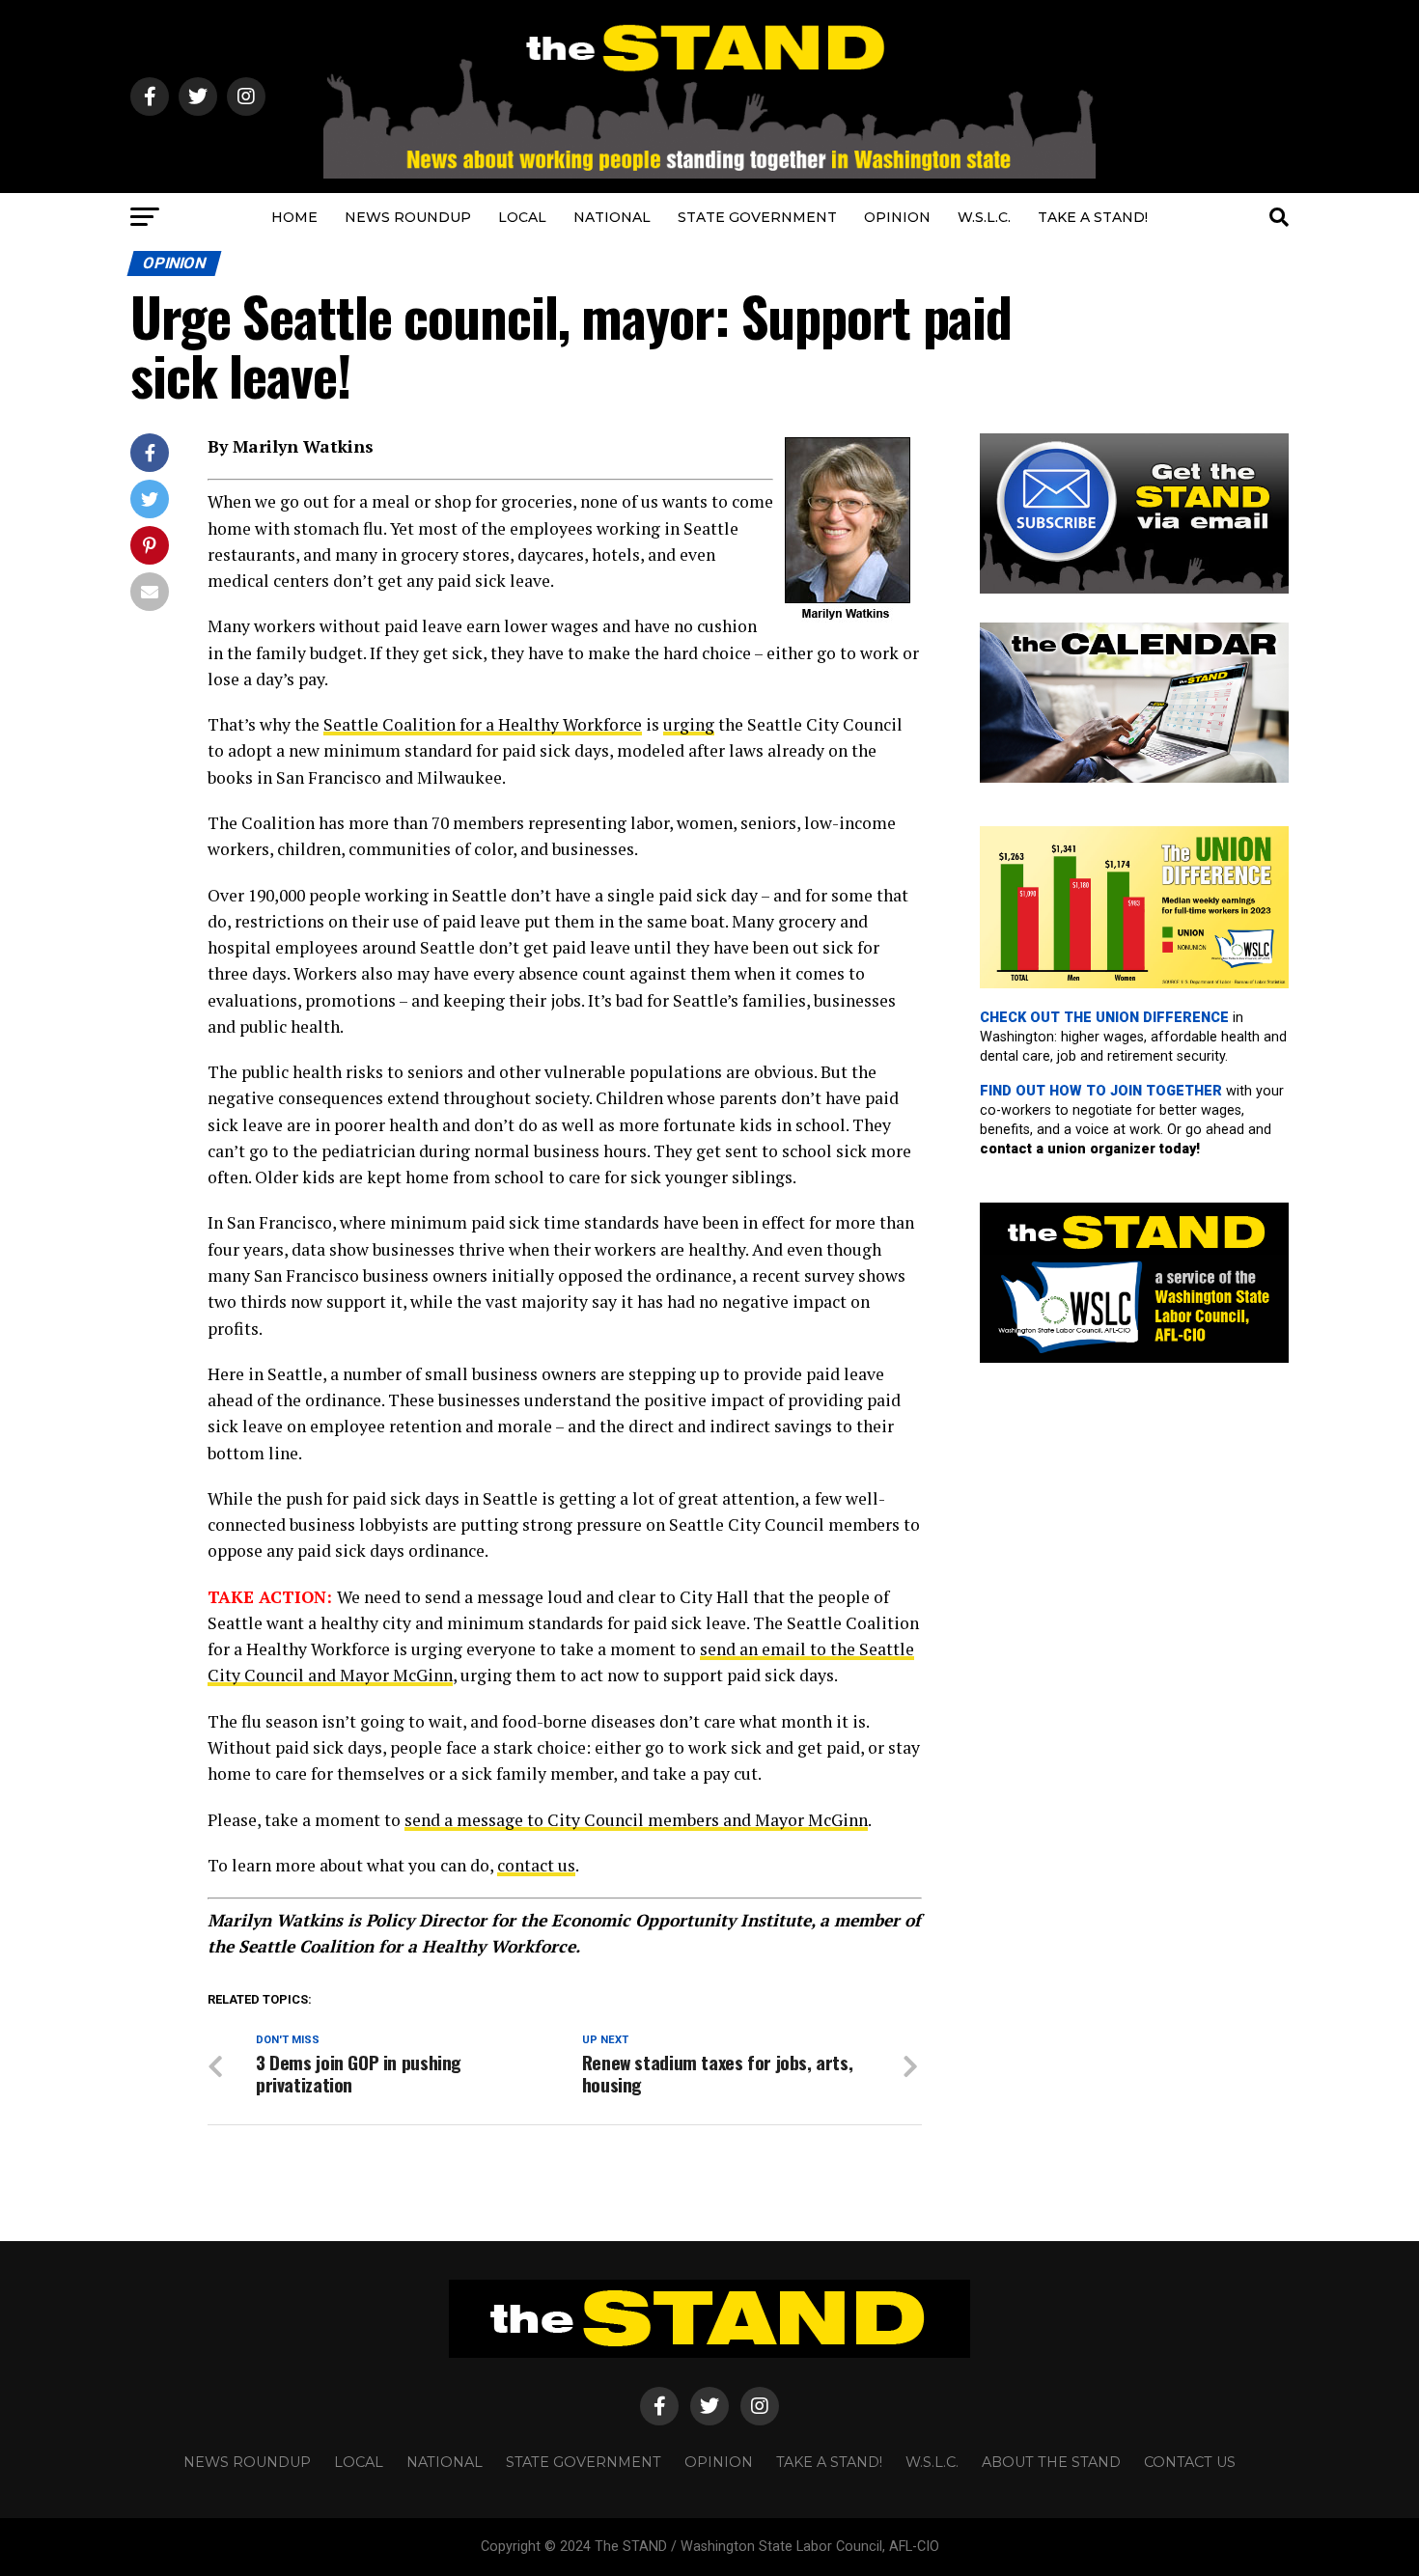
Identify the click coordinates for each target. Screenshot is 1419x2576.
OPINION (897, 217)
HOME (294, 217)
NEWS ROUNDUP (408, 217)
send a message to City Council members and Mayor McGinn (636, 1820)
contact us (536, 1865)
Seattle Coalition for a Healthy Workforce (483, 724)
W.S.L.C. (984, 217)
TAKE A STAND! (1093, 217)
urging (689, 724)
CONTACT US (1190, 2462)
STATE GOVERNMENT (757, 217)
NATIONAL (612, 217)
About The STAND (1051, 2462)
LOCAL (522, 217)
